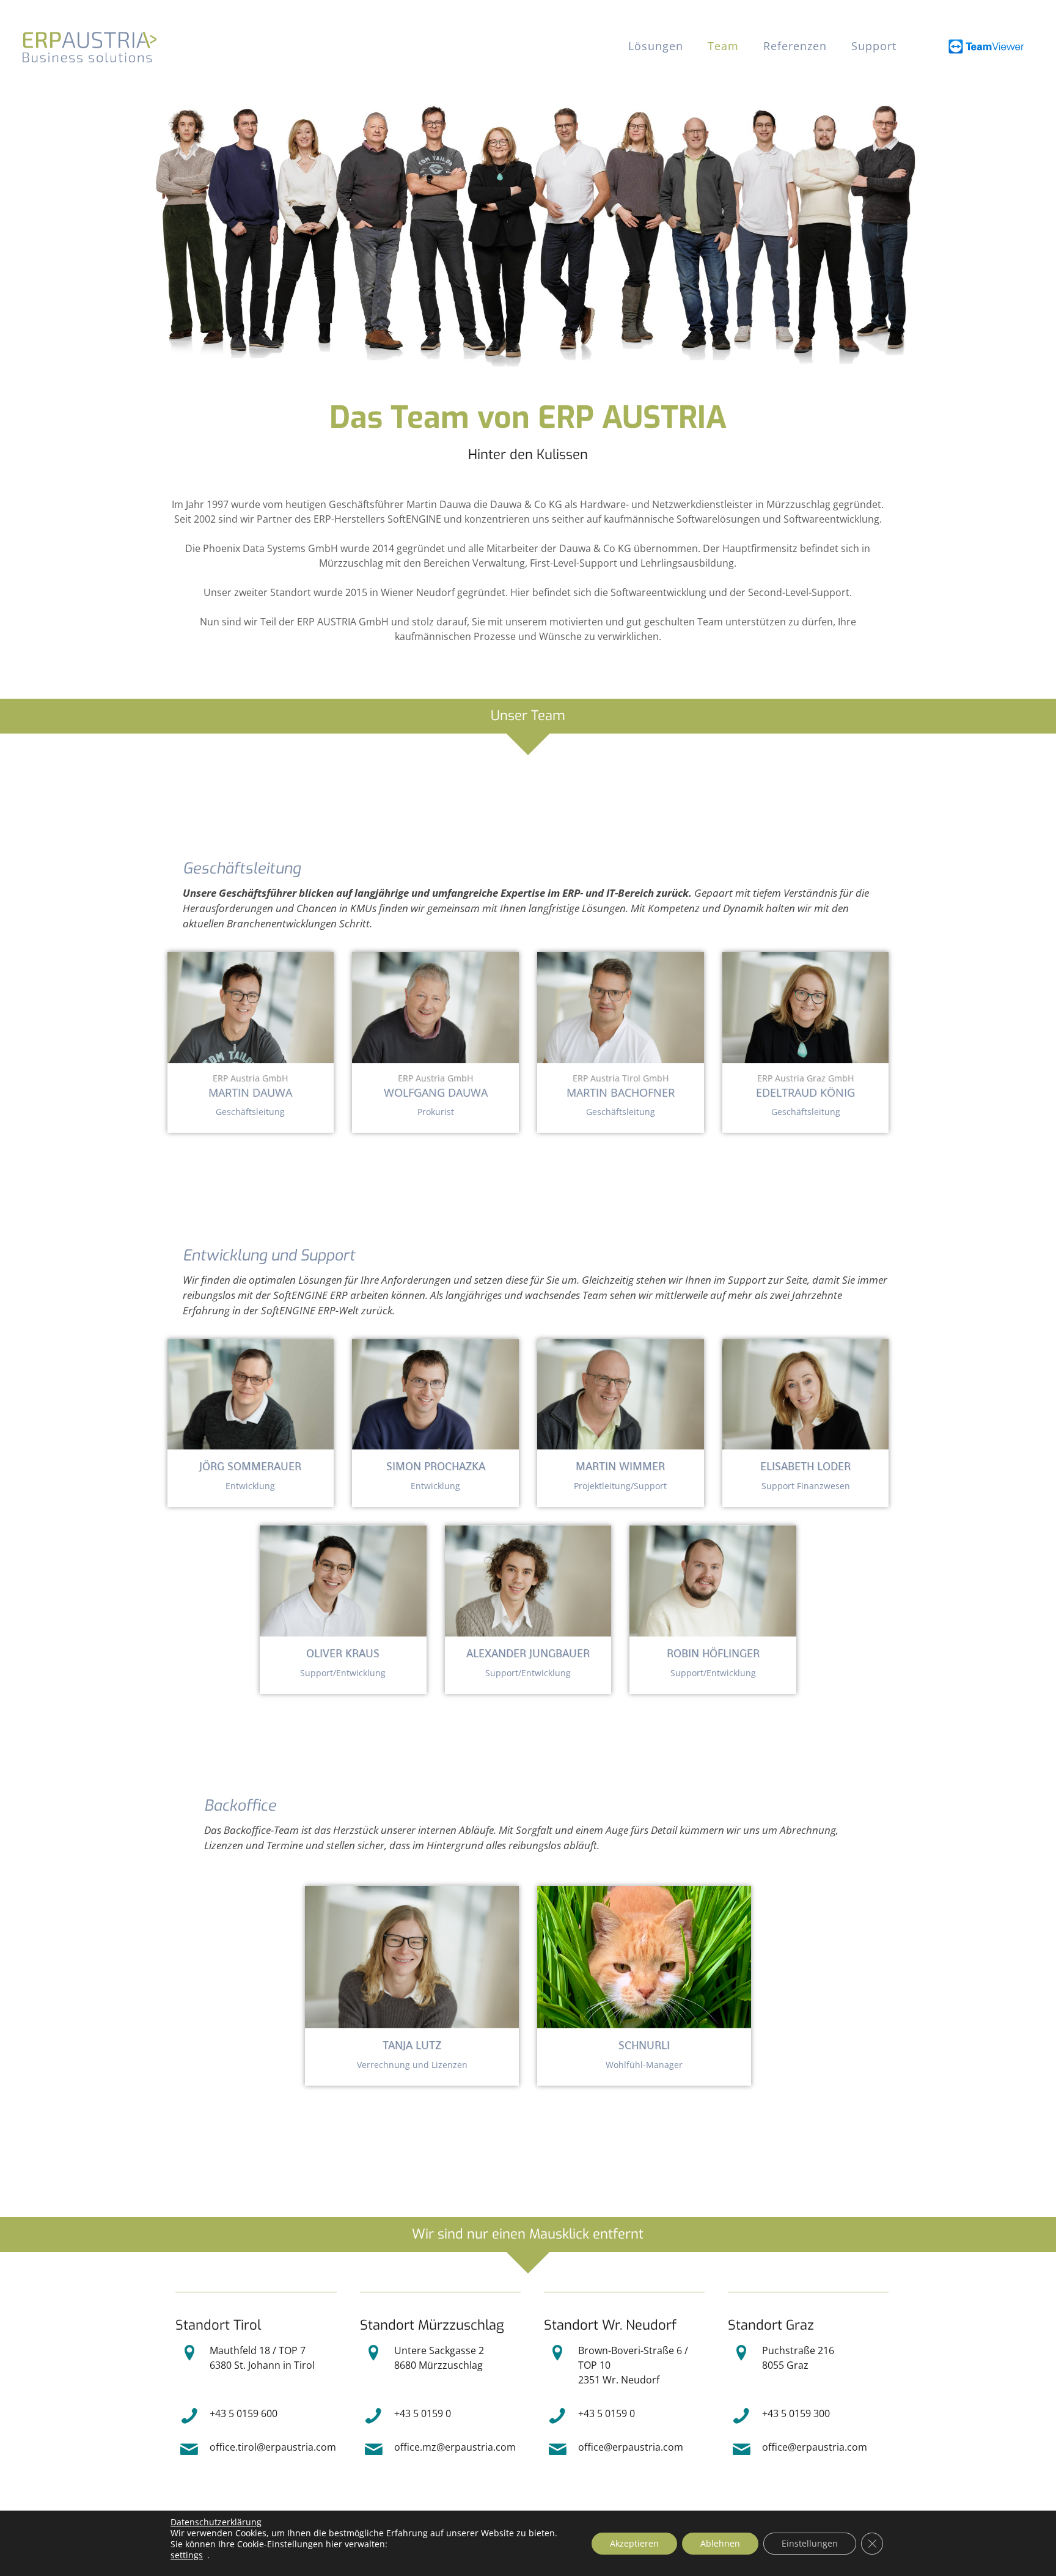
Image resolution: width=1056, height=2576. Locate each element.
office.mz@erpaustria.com (455, 2447)
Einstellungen (810, 2543)
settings (187, 2555)
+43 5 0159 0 (423, 2413)
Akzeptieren (634, 2543)
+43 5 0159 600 (244, 2413)
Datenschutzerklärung (216, 2522)
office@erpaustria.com (631, 2447)
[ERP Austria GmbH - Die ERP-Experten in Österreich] (89, 46)
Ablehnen (720, 2543)
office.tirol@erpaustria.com (273, 2447)
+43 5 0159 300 (796, 2413)
